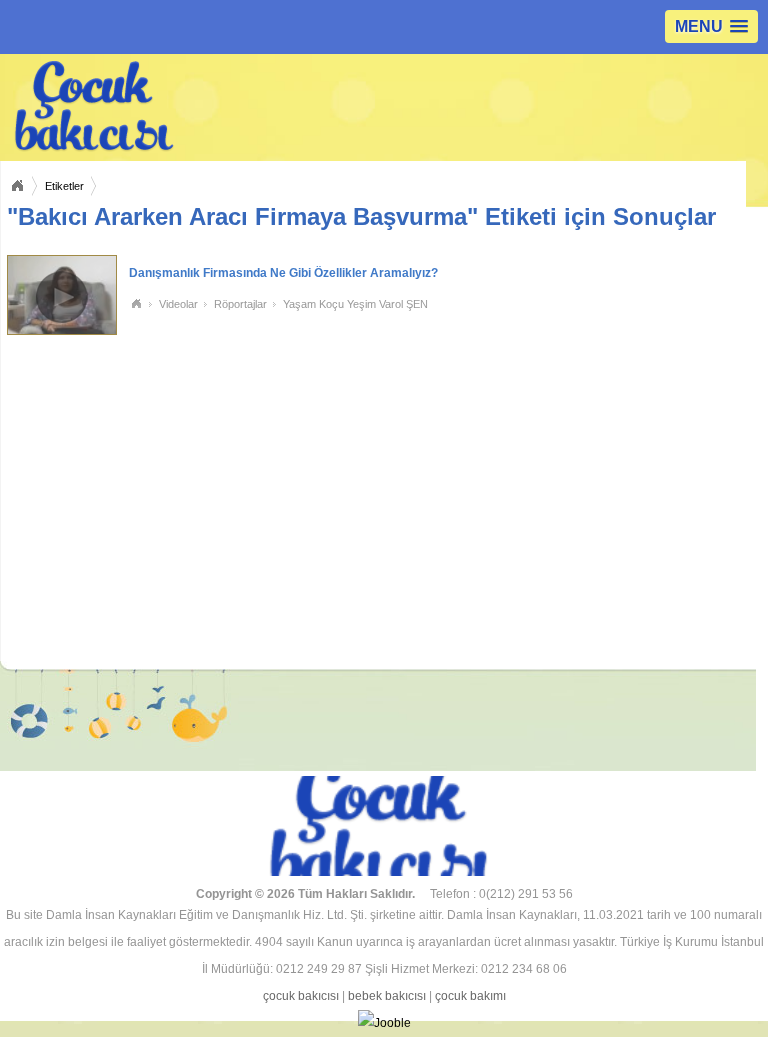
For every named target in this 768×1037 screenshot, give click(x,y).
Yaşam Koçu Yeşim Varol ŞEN (355, 304)
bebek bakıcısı (387, 996)
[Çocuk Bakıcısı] (203, 107)
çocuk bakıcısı (301, 996)
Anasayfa (17, 186)
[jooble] (384, 1023)
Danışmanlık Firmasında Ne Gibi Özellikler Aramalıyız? (283, 273)
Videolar (178, 304)
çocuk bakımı (470, 996)
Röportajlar (240, 304)
